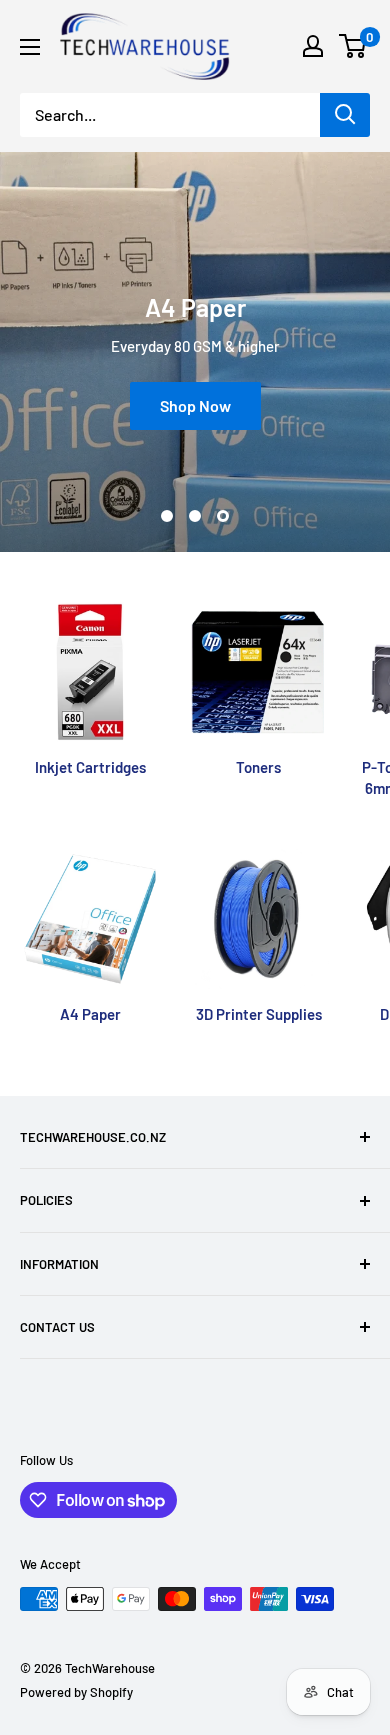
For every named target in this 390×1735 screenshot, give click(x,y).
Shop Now (195, 405)
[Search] (345, 115)
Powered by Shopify (76, 1692)
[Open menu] (30, 47)
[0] (353, 46)
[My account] (313, 46)
